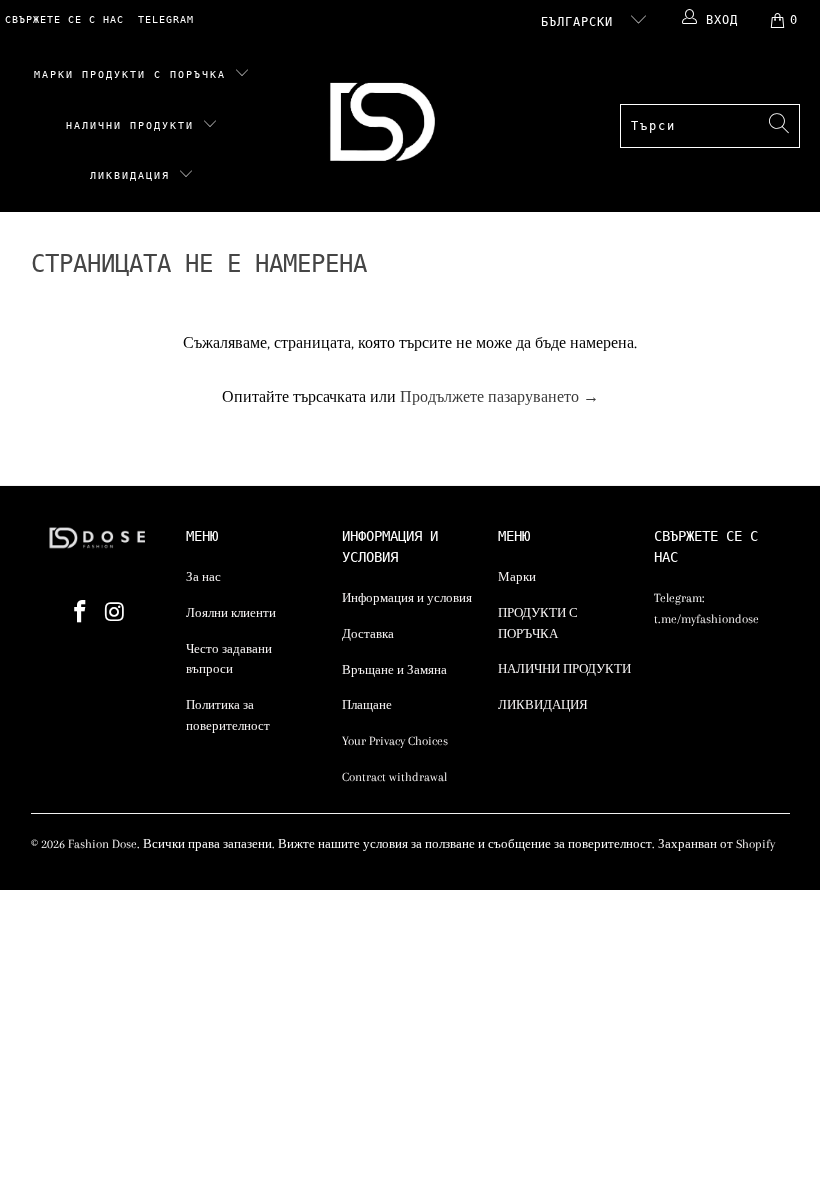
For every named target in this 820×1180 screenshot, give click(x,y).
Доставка (368, 634)
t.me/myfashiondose (706, 619)
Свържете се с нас (64, 19)
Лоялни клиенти (231, 613)
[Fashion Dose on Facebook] (80, 613)
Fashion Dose (102, 844)
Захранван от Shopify (716, 844)
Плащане (367, 705)
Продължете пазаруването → (499, 397)
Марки (54, 74)
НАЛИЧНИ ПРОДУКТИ (134, 125)
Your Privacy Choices (395, 741)
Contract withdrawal (394, 777)
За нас (203, 577)
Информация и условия (407, 598)
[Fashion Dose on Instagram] (115, 613)
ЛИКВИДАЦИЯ (134, 175)
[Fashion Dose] (386, 126)
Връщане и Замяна (394, 670)
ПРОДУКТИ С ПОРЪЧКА (158, 74)
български (581, 22)
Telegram (166, 19)
